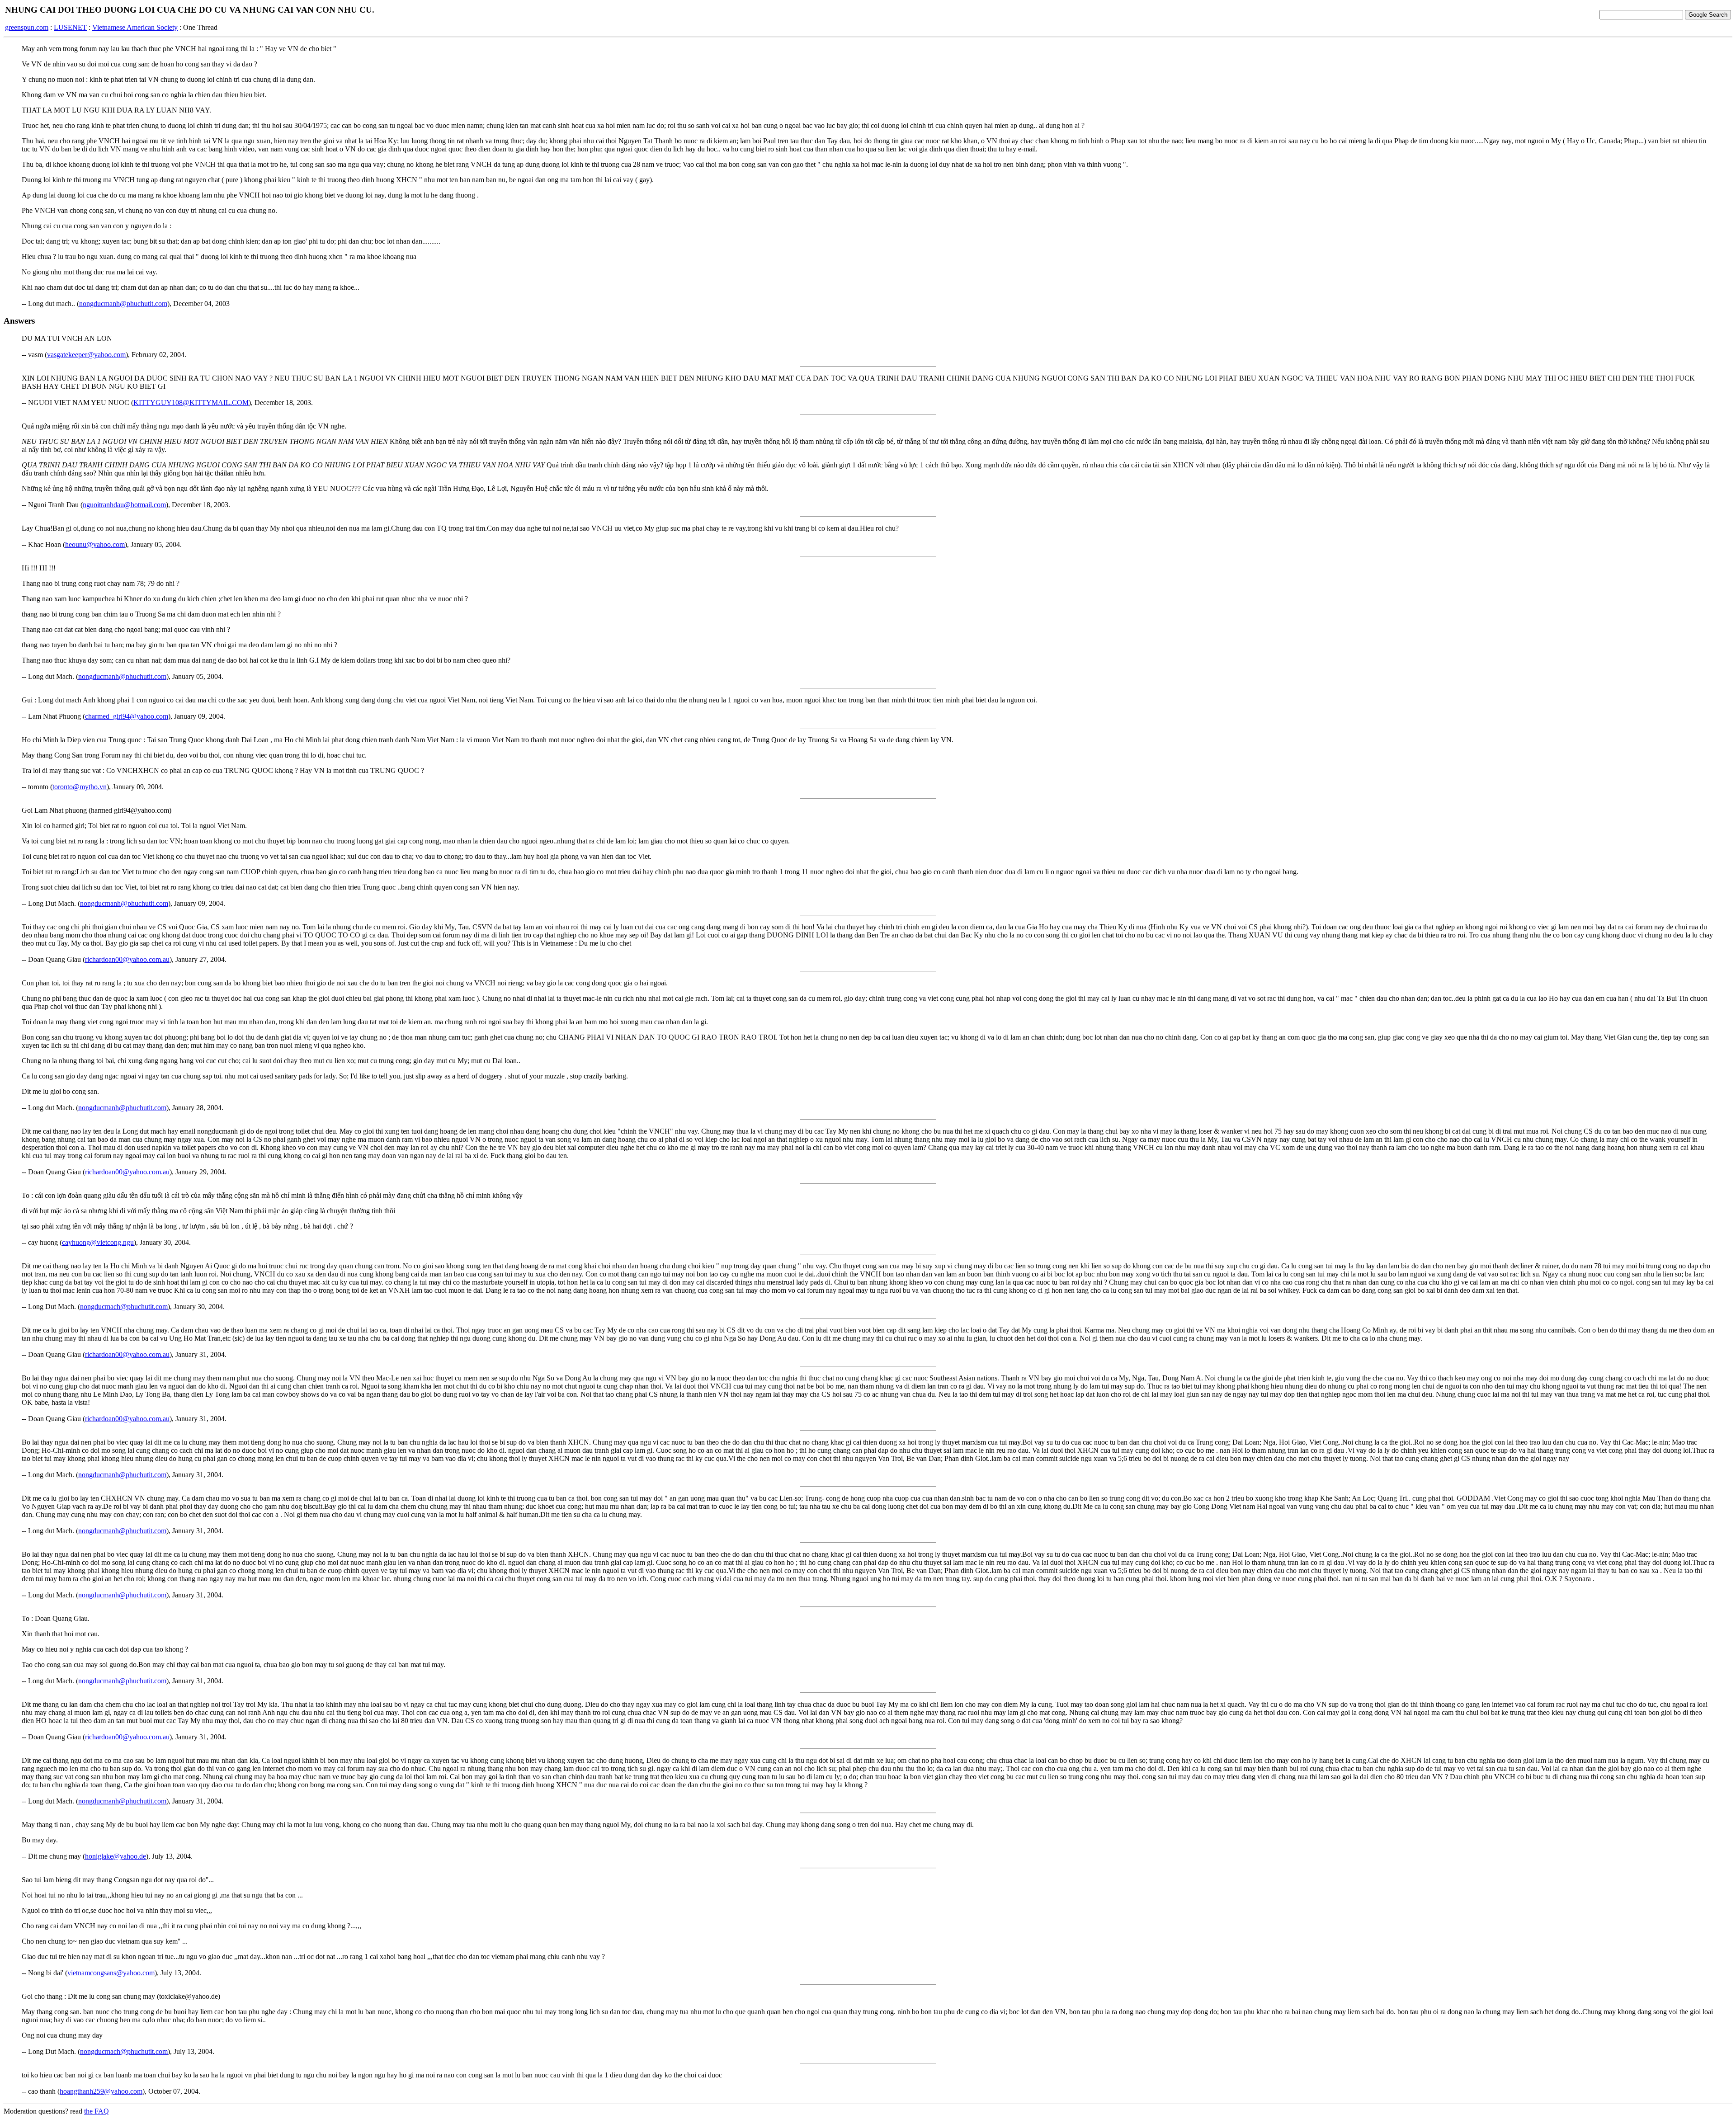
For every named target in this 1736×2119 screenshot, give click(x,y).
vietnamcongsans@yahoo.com (111, 1973)
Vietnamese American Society (135, 27)
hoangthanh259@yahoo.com (101, 2091)
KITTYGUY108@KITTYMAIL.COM (191, 403)
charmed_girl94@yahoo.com (127, 716)
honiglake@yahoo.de (116, 1856)
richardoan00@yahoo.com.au (127, 959)
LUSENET (70, 27)
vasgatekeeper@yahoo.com (86, 355)
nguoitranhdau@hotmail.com (124, 505)
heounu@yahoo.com (95, 544)
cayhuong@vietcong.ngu (98, 1242)
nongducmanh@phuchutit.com (123, 304)
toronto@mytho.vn (80, 787)
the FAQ (97, 2111)
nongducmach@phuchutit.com (124, 1307)
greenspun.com (27, 27)
